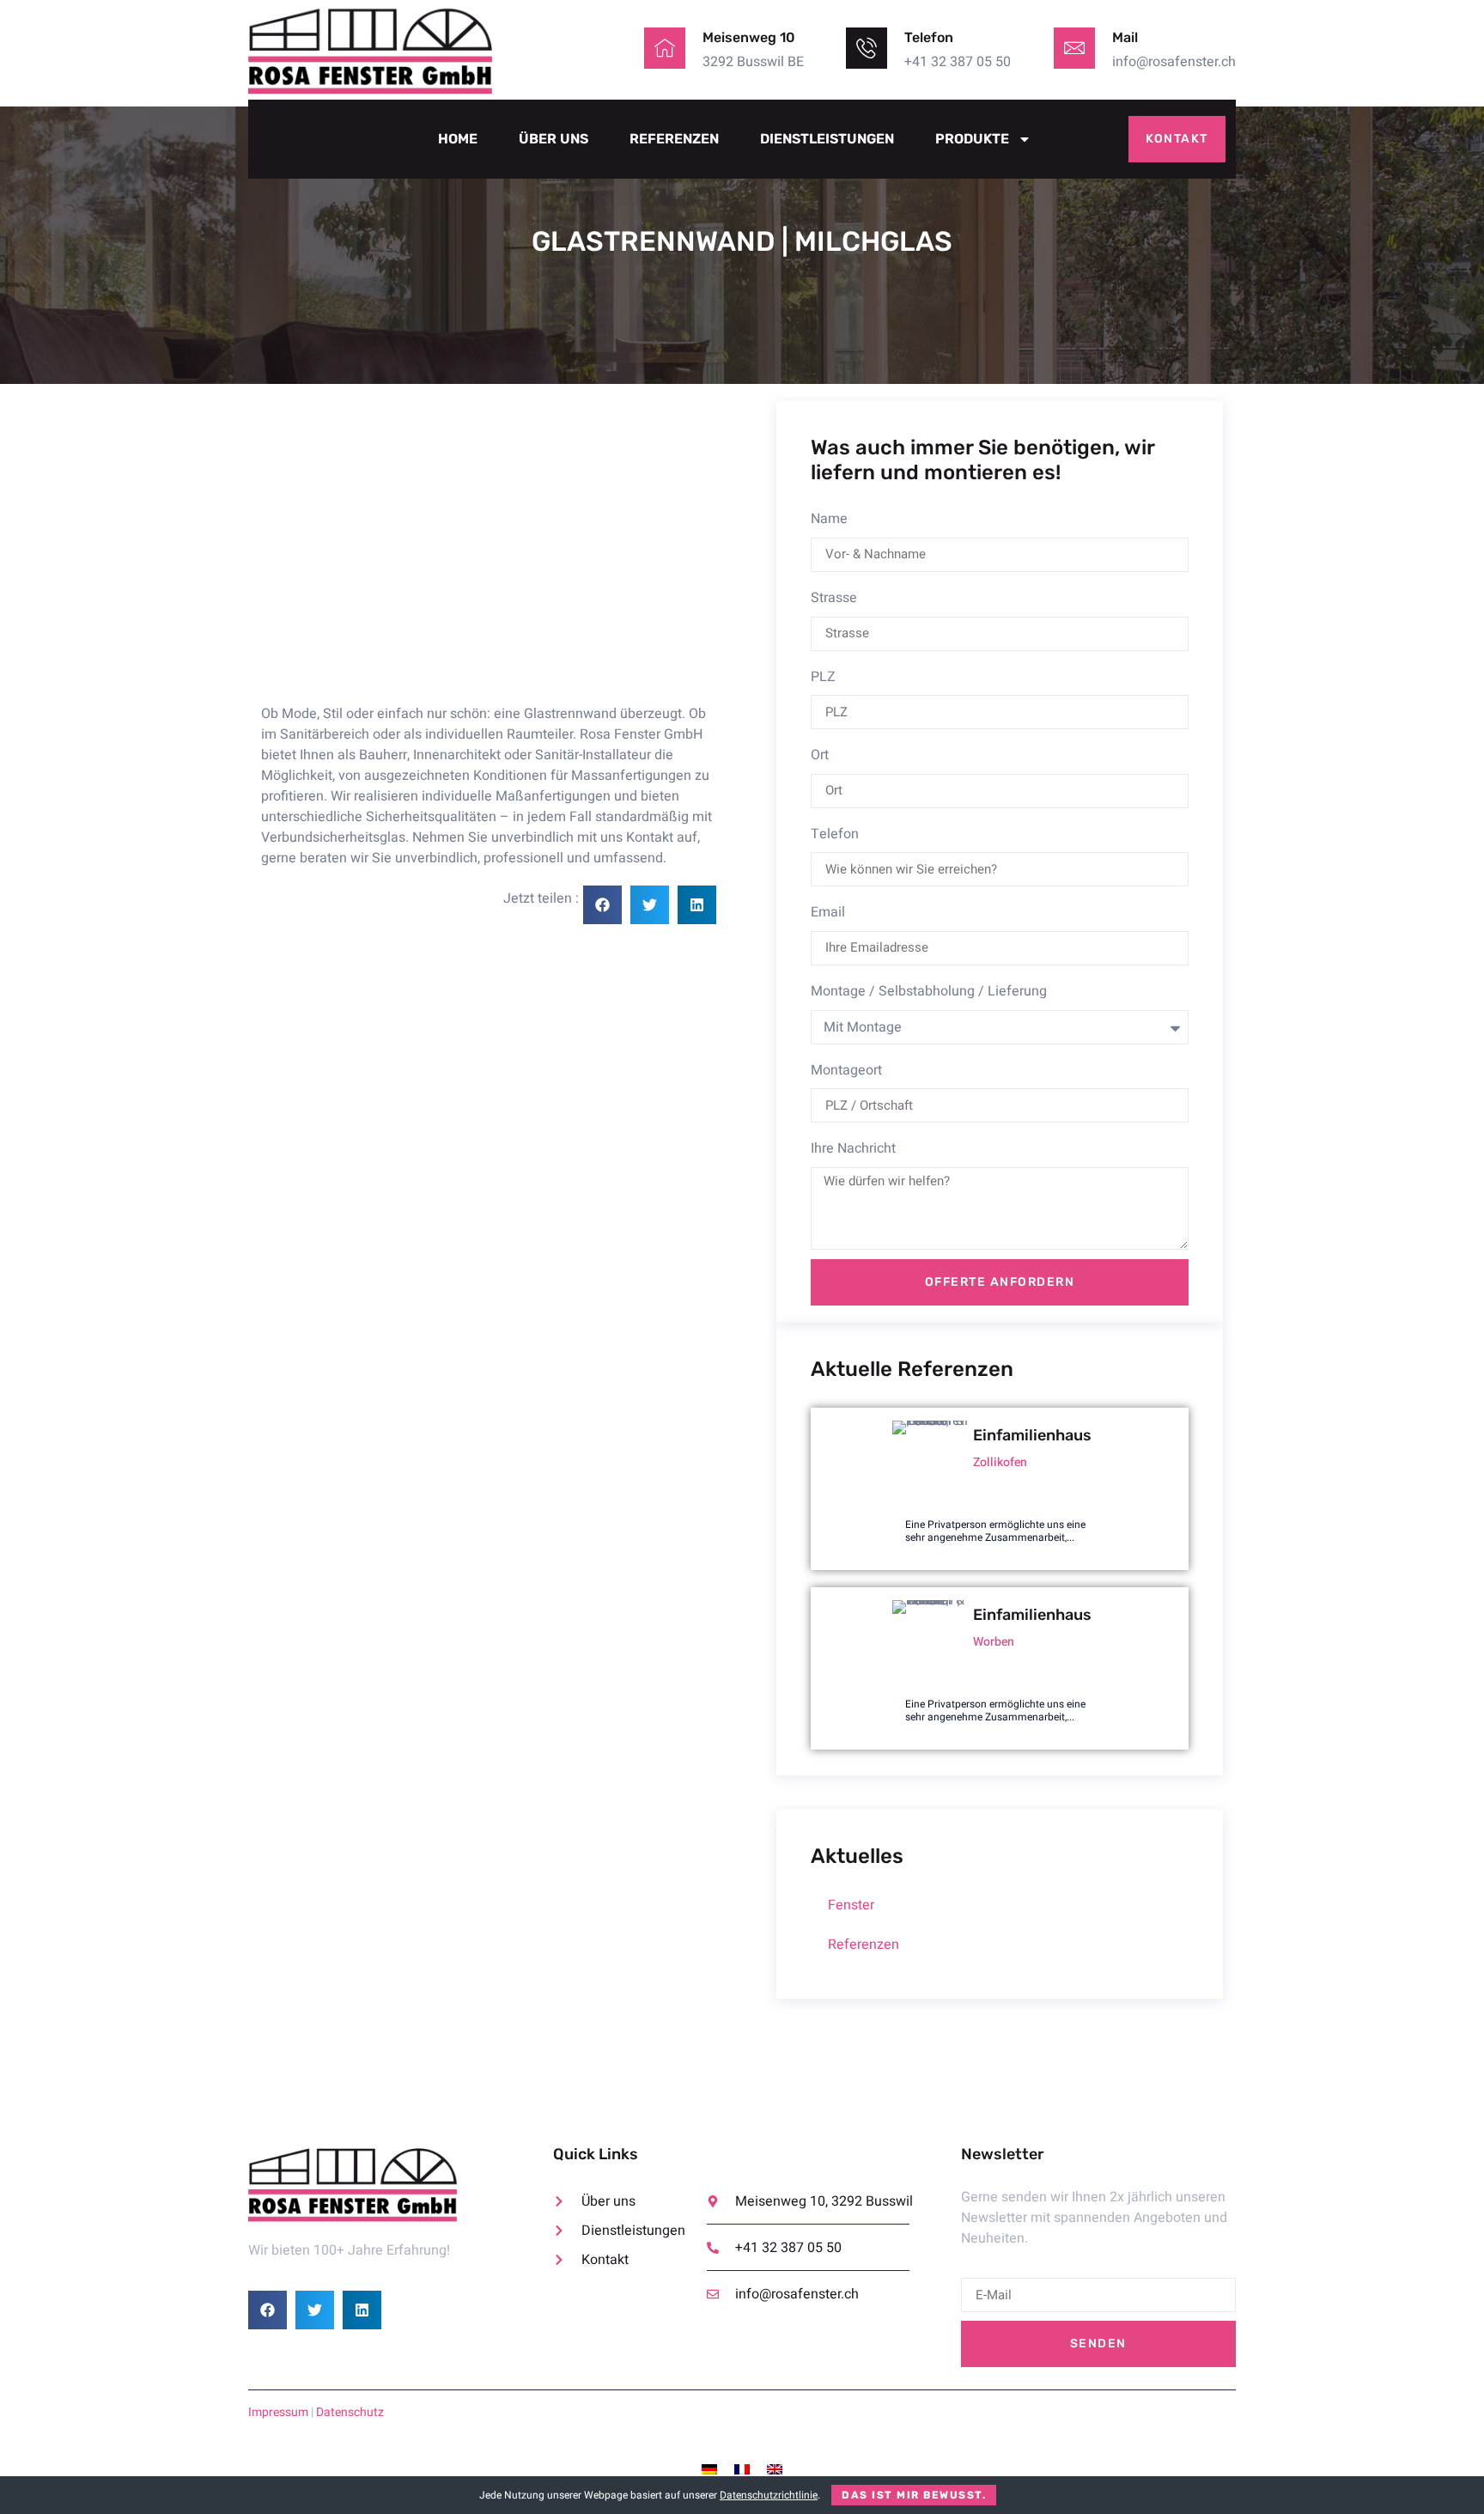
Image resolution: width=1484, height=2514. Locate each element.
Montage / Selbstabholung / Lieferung (929, 991)
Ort (820, 755)
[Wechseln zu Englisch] (775, 2470)
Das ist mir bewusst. (914, 2495)
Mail (1125, 37)
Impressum (278, 2412)
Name (829, 519)
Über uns (553, 139)
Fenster (851, 1905)
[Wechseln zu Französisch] (742, 2470)
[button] (602, 905)
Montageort (846, 1070)
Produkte (972, 139)
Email (828, 912)
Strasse (834, 598)
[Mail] (1074, 48)
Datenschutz (350, 2412)
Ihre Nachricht (853, 1148)
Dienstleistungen (827, 139)
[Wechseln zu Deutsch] (709, 2470)
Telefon (835, 834)
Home (458, 139)
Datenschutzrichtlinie (769, 2495)
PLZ (823, 677)
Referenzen (674, 139)
